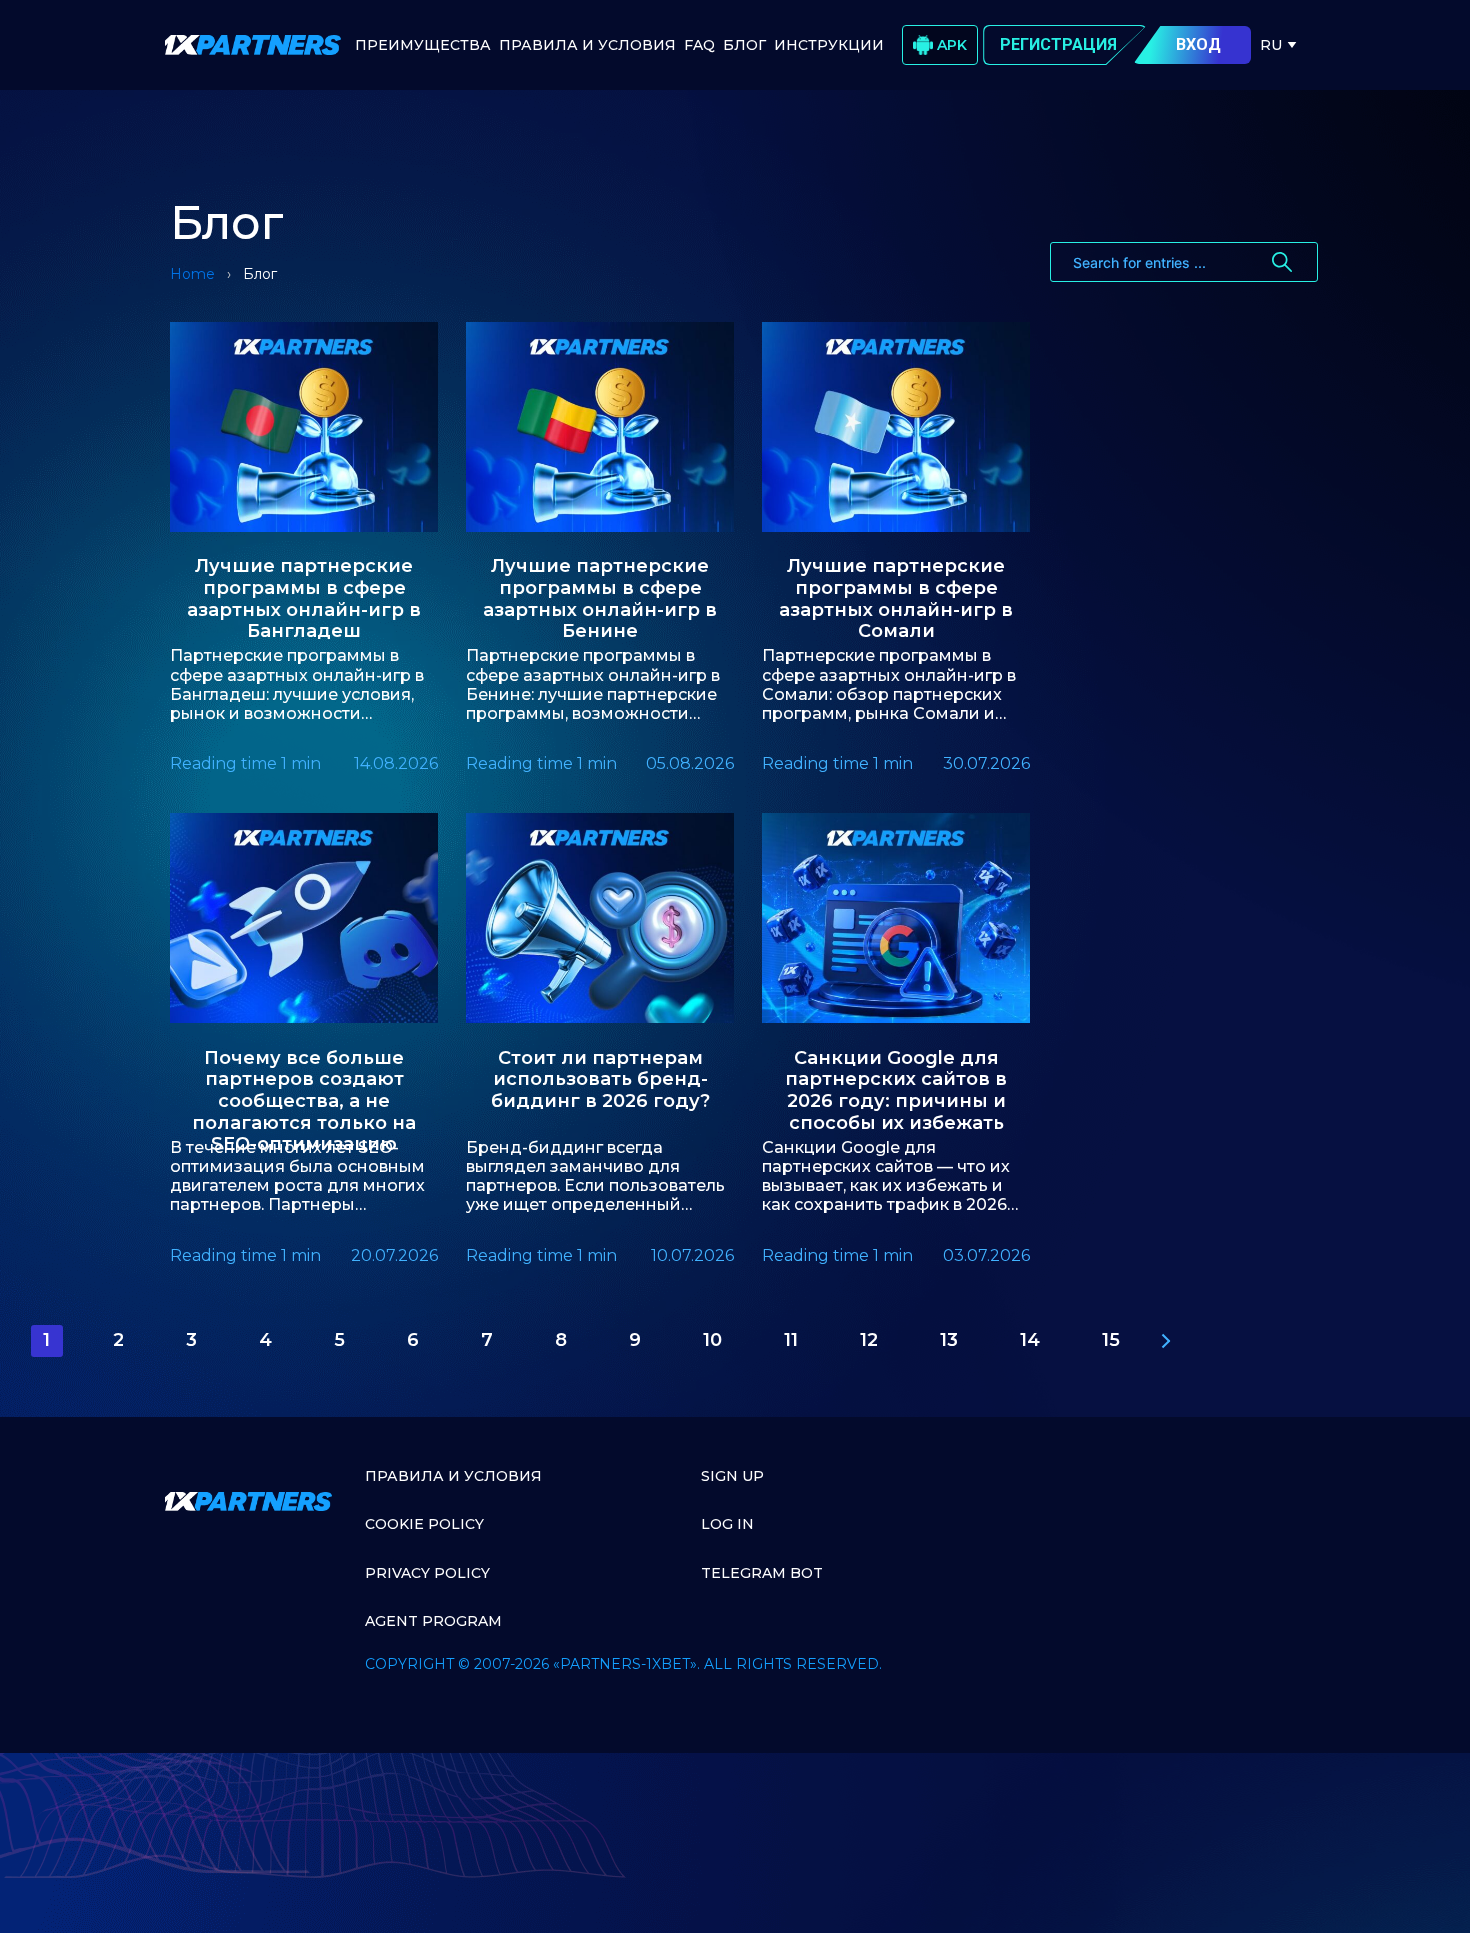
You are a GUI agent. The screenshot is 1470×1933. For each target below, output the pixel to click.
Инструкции (829, 45)
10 (712, 1340)
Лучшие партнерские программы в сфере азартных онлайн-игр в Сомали (896, 591)
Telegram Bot (762, 1573)
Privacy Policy (427, 1573)
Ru (1271, 45)
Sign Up (732, 1476)
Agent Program (433, 1621)
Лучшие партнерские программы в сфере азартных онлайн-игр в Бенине (600, 591)
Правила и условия (453, 1476)
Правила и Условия (587, 45)
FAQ (699, 45)
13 (949, 1340)
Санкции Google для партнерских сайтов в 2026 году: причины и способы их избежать (896, 1083)
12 (869, 1340)
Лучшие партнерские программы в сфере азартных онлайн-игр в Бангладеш (304, 591)
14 (1030, 1340)
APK (952, 45)
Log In (727, 1524)
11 (791, 1340)
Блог (744, 45)
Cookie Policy (424, 1524)
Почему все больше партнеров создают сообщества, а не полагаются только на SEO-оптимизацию (304, 1083)
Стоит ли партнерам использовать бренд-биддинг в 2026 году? (600, 1080)
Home (192, 274)
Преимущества (423, 45)
